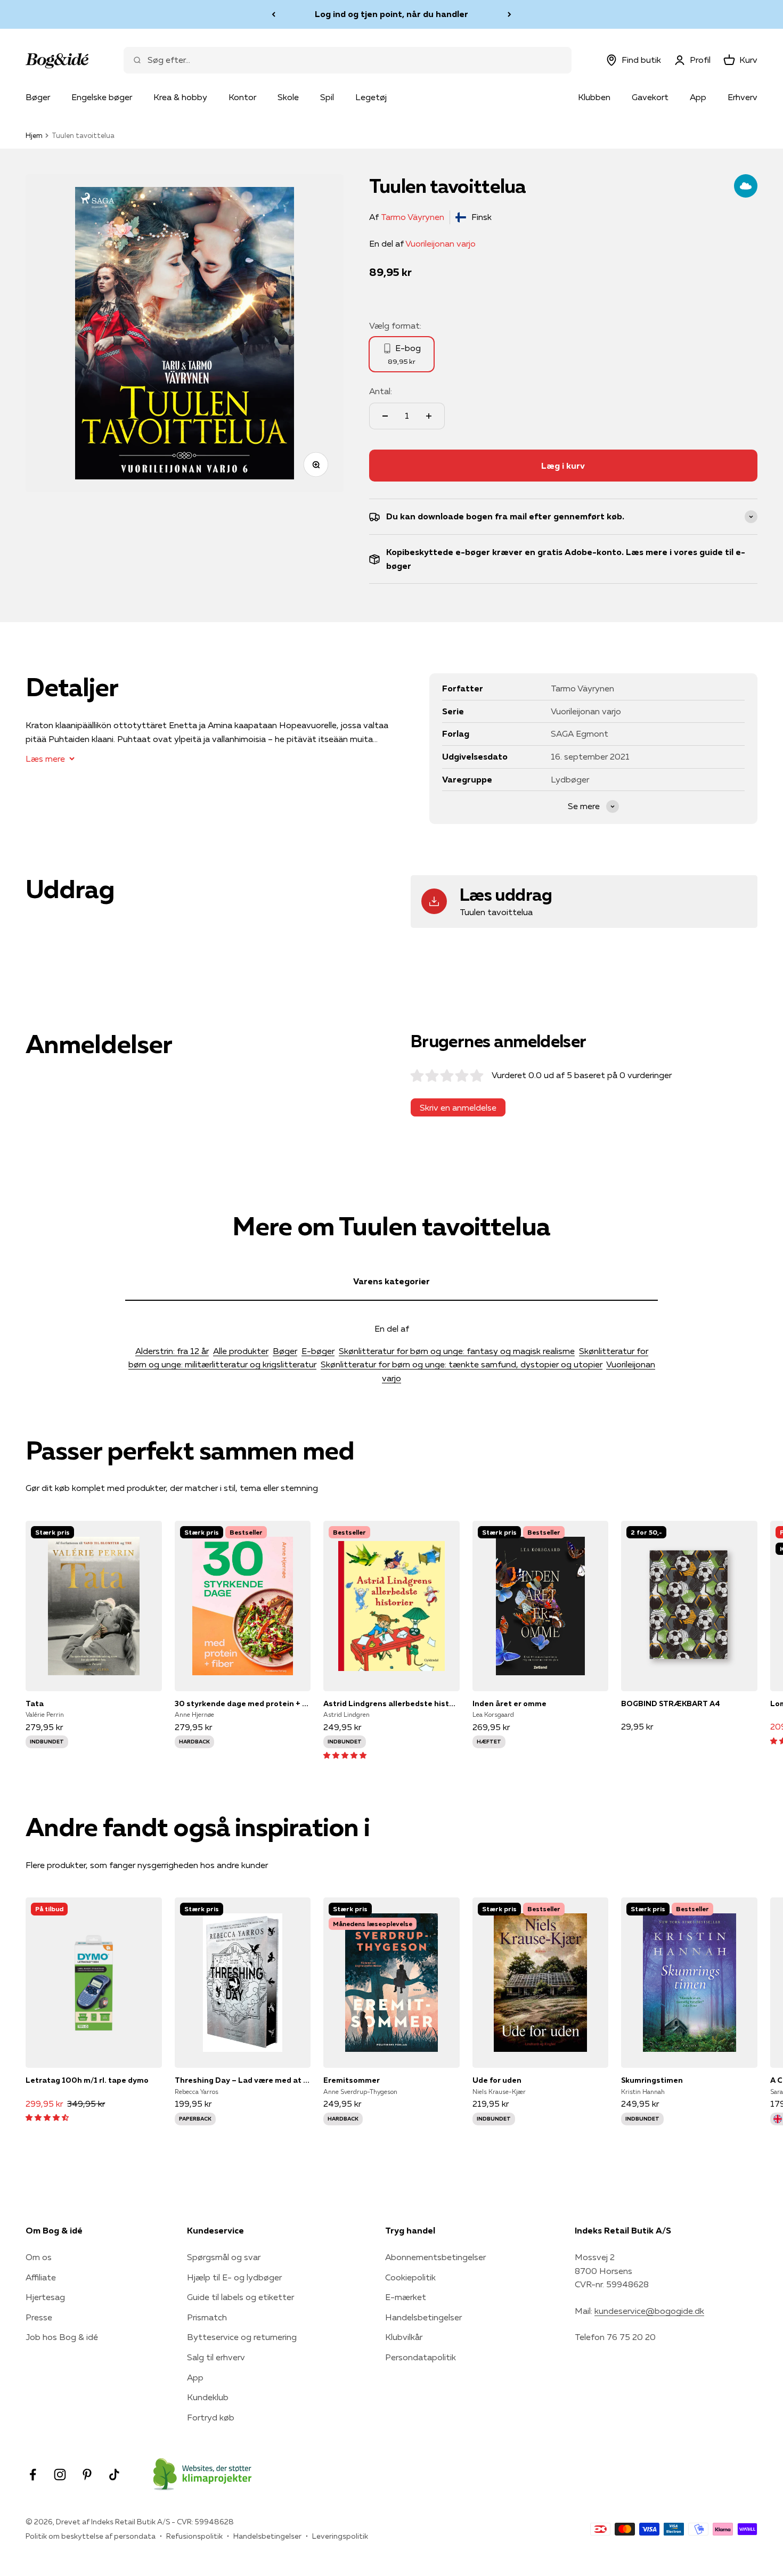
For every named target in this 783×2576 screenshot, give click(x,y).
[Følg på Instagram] (60, 2475)
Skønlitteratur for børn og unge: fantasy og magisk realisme (457, 1351)
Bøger (38, 97)
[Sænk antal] (385, 416)
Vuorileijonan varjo (441, 243)
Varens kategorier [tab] (391, 1281)
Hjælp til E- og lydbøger (234, 2277)
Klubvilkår (404, 2337)
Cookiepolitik (410, 2277)
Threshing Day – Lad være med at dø (243, 2080)
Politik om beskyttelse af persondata (91, 2536)
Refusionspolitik (194, 2536)
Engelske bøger (102, 97)
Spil (327, 97)
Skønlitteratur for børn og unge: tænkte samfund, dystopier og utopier (462, 1364)
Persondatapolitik (421, 2357)
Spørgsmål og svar (224, 2257)
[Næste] (509, 14)
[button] (345, 1755)
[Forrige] (274, 14)
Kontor (242, 97)
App (698, 97)
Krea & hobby (180, 97)
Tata (35, 1703)
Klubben (594, 97)
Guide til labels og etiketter (240, 2297)
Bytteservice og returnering (242, 2337)
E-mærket (406, 2297)
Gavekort (650, 97)
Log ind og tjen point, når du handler (391, 14)
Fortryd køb (211, 2417)
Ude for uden (497, 2080)
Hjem (34, 135)
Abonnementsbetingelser (435, 2257)
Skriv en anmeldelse (458, 1107)
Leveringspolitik (340, 2536)
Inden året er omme (509, 1703)
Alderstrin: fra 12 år (172, 1351)
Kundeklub (208, 2397)
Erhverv (743, 97)
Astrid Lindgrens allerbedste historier (391, 1703)
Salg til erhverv (216, 2357)
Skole (288, 97)
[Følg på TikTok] (114, 2475)
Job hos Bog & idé (62, 2337)
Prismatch (207, 2317)
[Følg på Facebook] (33, 2475)
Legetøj (371, 97)
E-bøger (318, 1351)
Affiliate (41, 2277)
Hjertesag (45, 2297)
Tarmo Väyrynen (413, 217)
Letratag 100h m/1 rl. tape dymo (87, 2080)
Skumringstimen (652, 2080)
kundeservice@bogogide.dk (649, 2311)
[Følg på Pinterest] (87, 2475)
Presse (39, 2317)
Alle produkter (241, 1351)
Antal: (381, 391)
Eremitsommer (352, 2080)
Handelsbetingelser (423, 2317)
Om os (39, 2257)
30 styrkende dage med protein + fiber (243, 1703)
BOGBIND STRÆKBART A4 (671, 1703)
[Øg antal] (429, 416)
